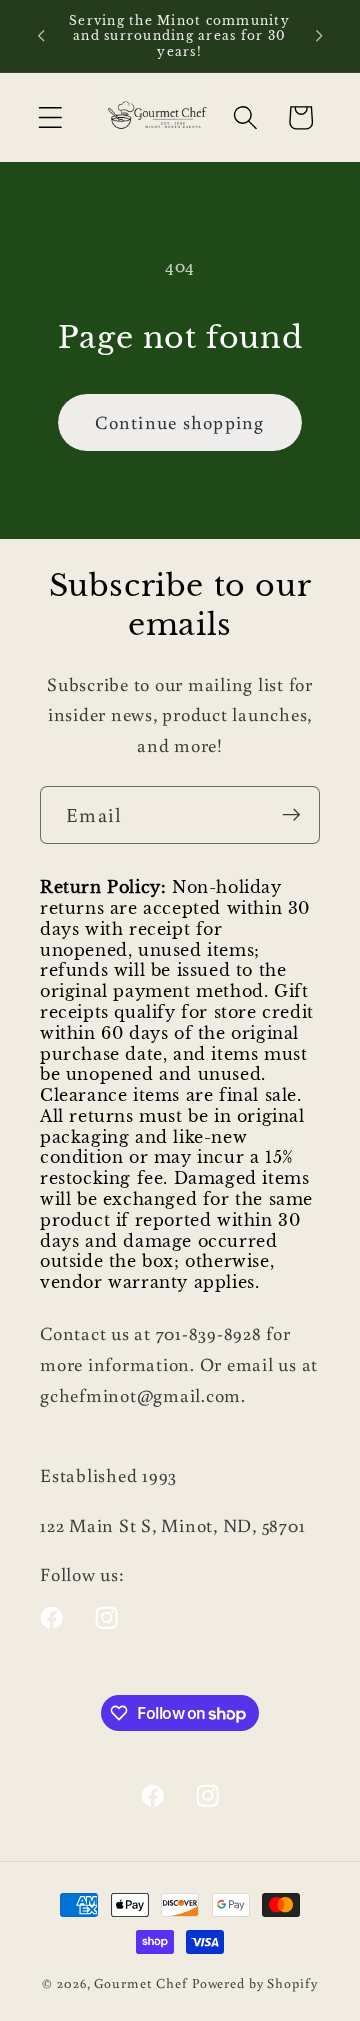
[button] (50, 117)
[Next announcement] (319, 36)
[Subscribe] (291, 815)
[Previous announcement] (41, 36)
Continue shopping (179, 422)
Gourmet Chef (141, 1983)
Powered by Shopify (255, 1983)
